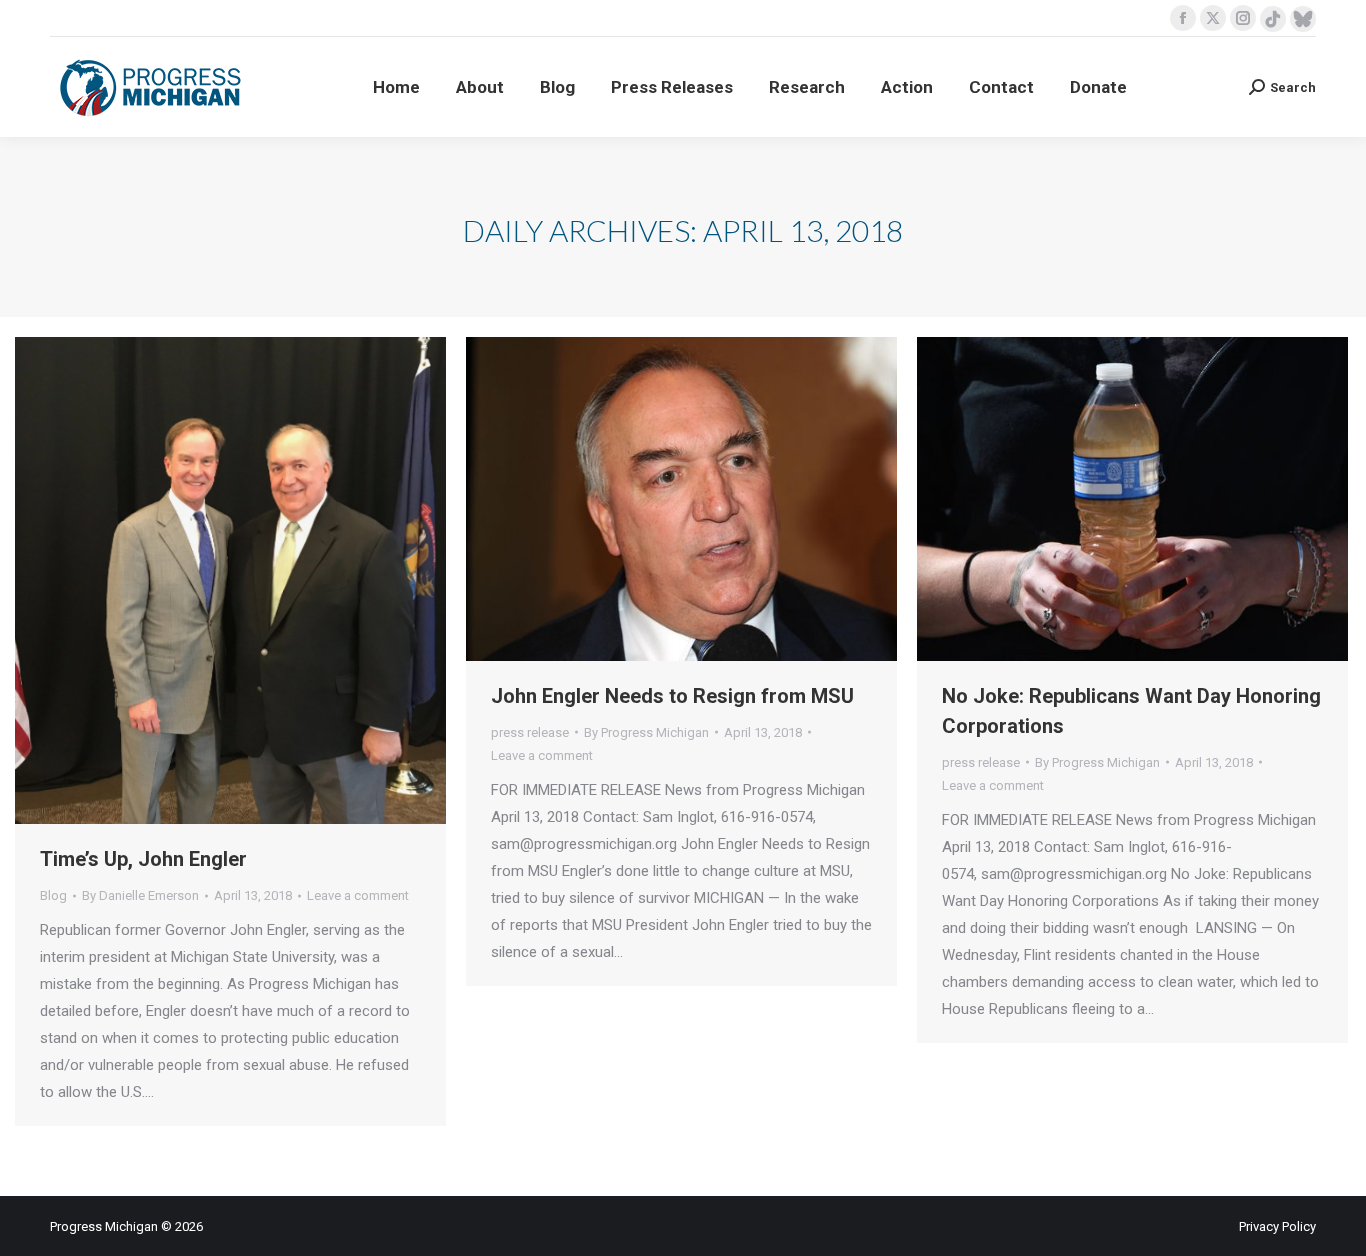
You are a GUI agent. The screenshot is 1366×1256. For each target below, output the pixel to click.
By (140, 895)
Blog (53, 895)
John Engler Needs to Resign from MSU (672, 696)
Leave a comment (358, 895)
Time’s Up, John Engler (143, 859)
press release (530, 732)
